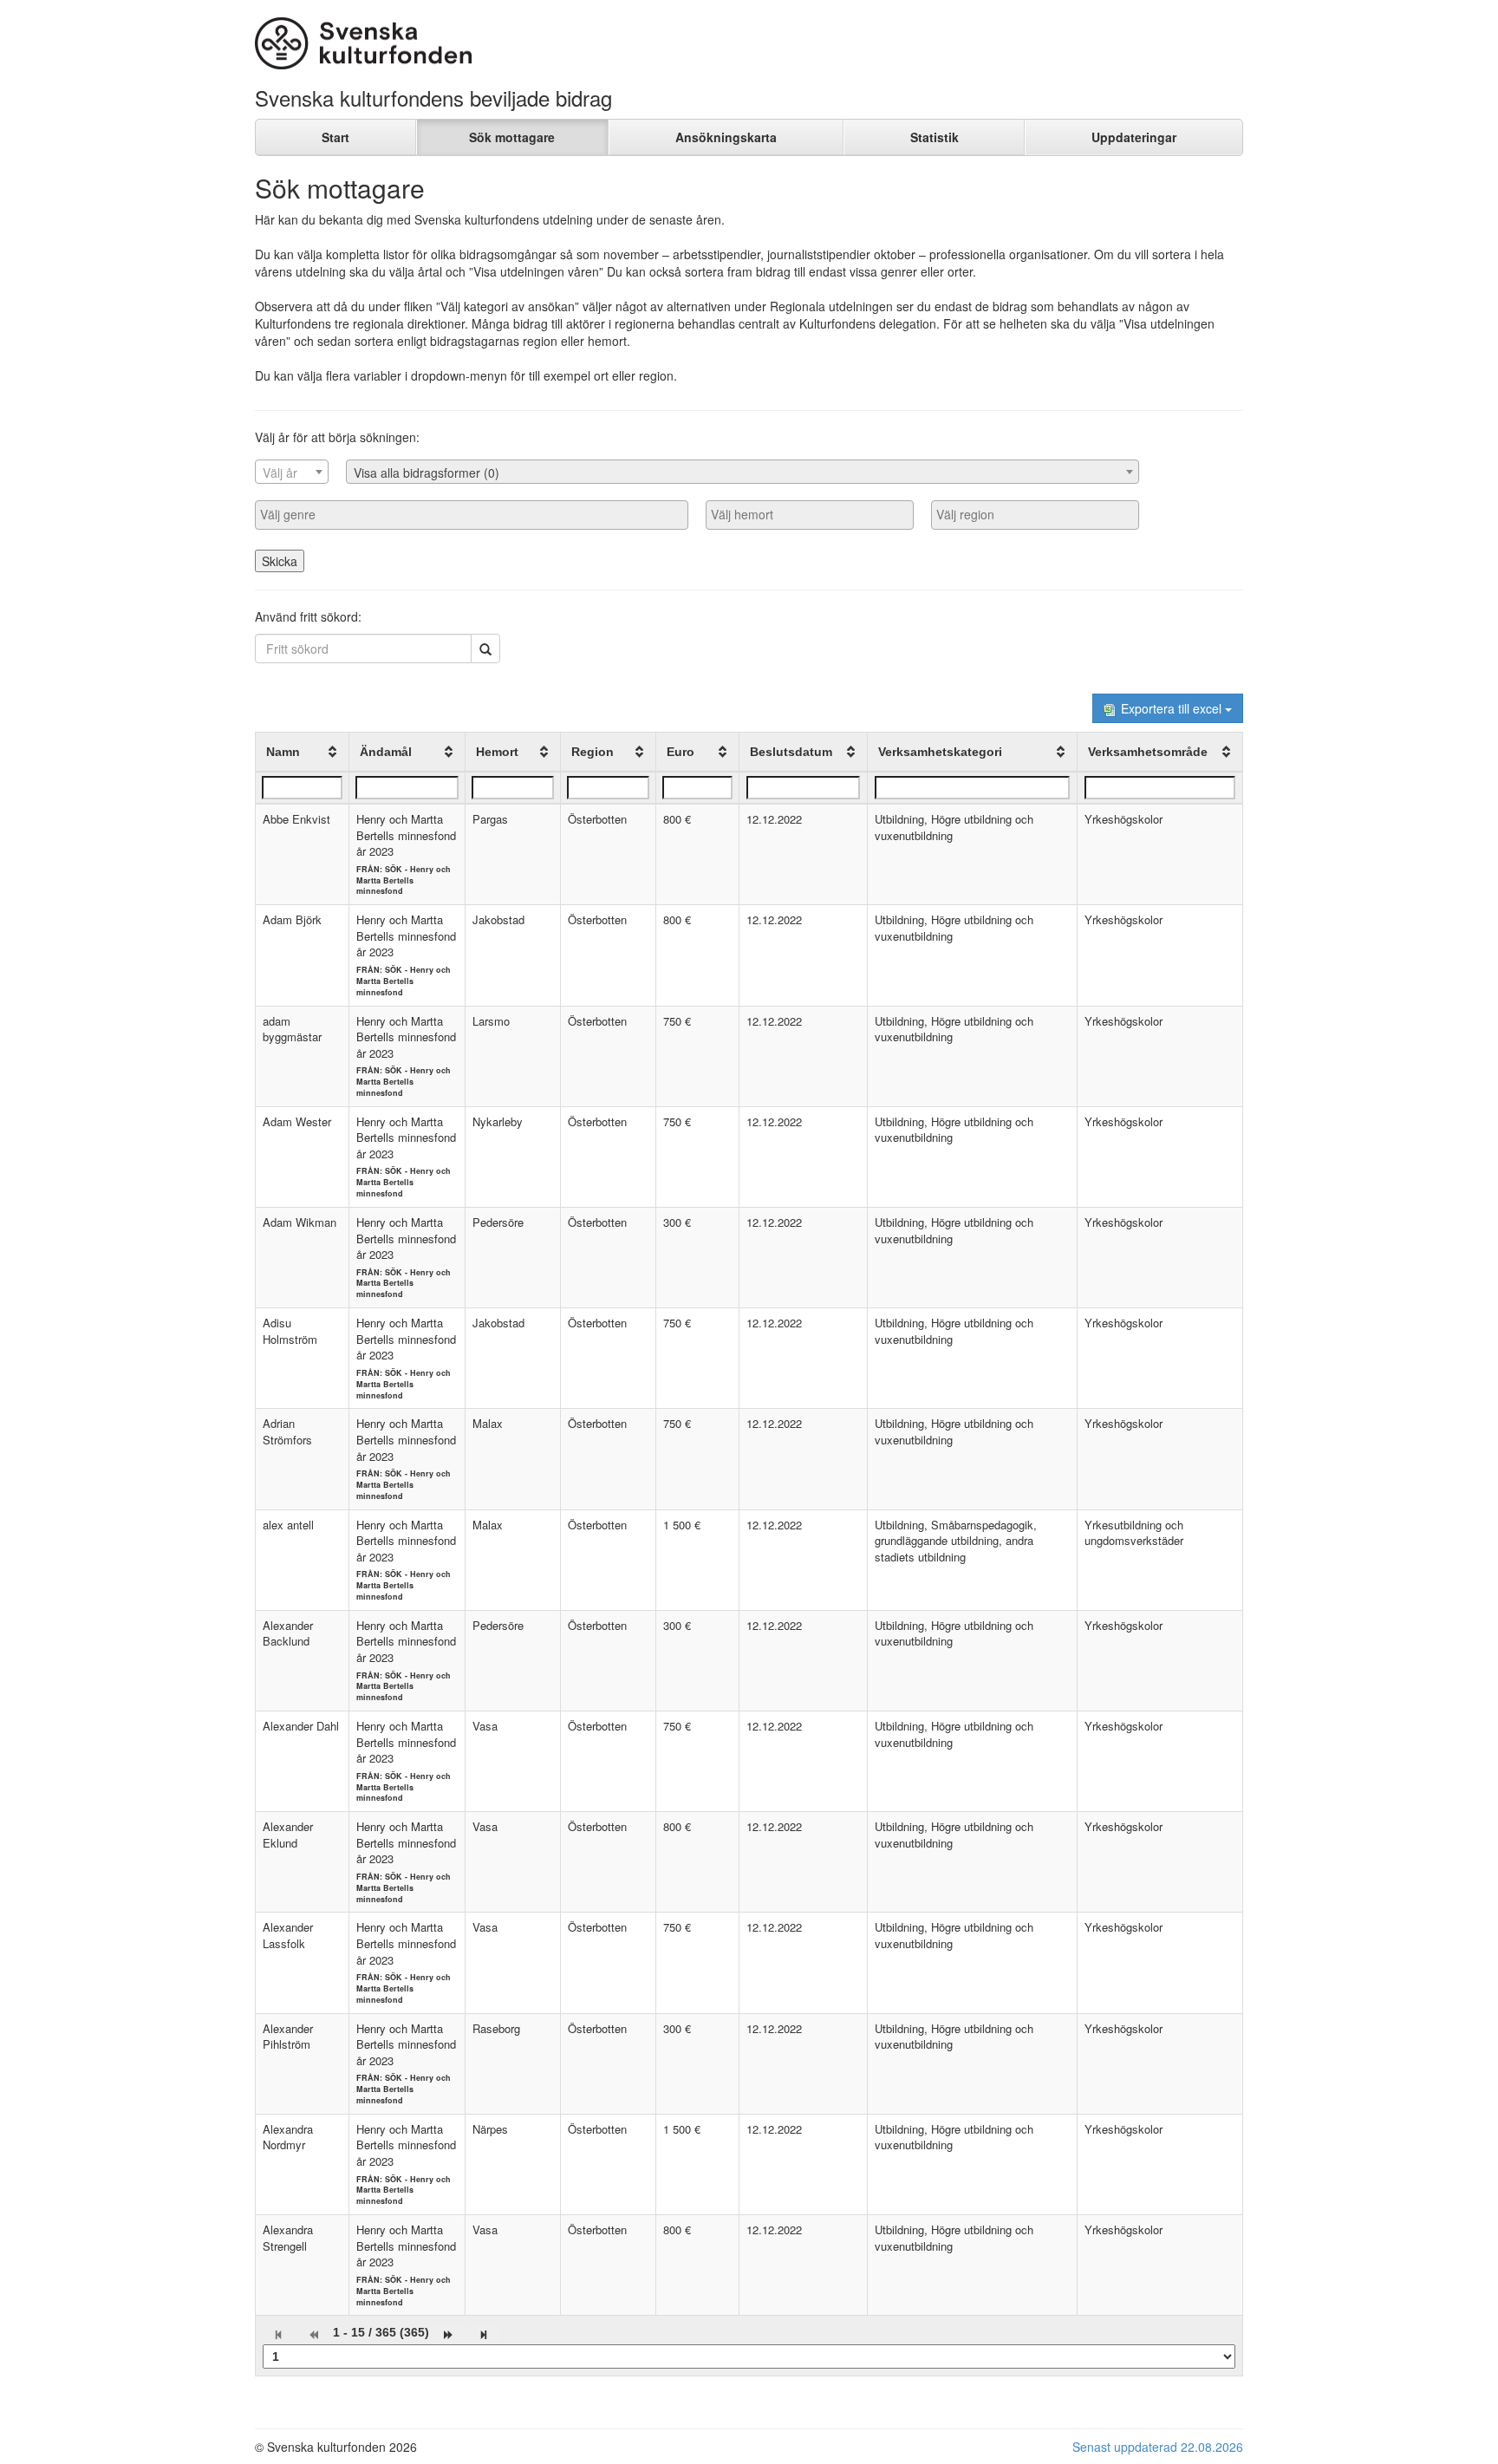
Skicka (280, 561)
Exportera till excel (1171, 708)
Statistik (935, 137)
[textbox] (292, 473)
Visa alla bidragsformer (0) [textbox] (427, 473)
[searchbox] (472, 514)
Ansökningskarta (726, 137)
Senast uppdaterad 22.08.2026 (1158, 2447)
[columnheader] (303, 753)
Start (335, 137)
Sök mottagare (512, 137)
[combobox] (292, 472)
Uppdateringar (1134, 137)
